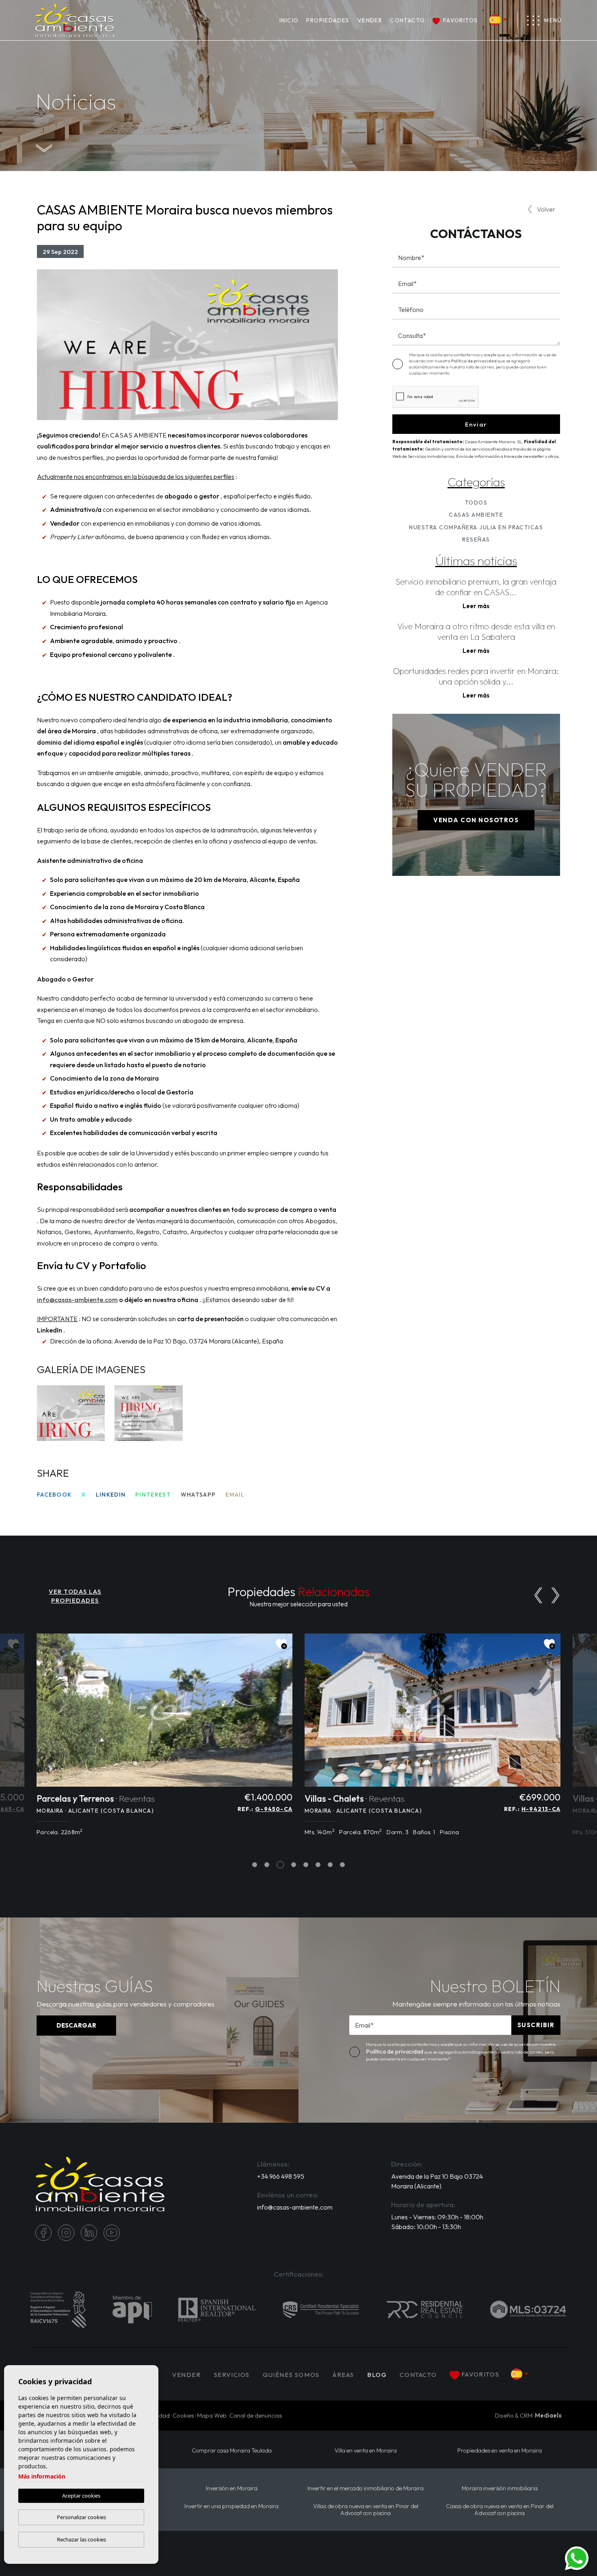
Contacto (407, 20)
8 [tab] (343, 1864)
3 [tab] (280, 1864)
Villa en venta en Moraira (366, 2451)
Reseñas (476, 539)
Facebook (54, 1495)
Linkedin (111, 1495)
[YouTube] (112, 2233)
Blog (377, 2375)
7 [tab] (330, 1864)
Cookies (183, 2415)
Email (235, 1495)
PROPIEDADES (328, 20)
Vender (370, 20)
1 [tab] (255, 1864)
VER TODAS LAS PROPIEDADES (75, 1596)
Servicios (232, 2375)
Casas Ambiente (476, 515)
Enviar (476, 424)
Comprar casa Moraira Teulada (232, 2451)
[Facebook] (43, 2233)
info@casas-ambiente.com (295, 2207)
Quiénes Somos (291, 2375)
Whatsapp (198, 1495)
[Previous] (538, 1595)
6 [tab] (318, 1864)
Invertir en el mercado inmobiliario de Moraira (366, 2488)
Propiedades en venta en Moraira (500, 2451)
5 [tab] (306, 1864)
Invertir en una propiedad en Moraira (231, 2506)
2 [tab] (267, 1864)
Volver (546, 209)
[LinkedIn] (89, 2233)
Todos (476, 503)
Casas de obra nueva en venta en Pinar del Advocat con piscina (500, 2510)
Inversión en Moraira (232, 2488)
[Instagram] (66, 2233)
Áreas (343, 2375)
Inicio (289, 20)
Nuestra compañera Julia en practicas (476, 527)
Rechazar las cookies (81, 2539)
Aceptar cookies (81, 2496)
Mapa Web (212, 2415)
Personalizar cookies (81, 2517)
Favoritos (460, 20)
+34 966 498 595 (281, 2176)
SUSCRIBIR (536, 2025)
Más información (42, 2476)
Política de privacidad (474, 361)
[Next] (555, 1595)
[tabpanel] (164, 1739)
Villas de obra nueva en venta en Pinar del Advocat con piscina (366, 2510)
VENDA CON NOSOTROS (476, 820)
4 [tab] (294, 1864)
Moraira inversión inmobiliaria (500, 2488)
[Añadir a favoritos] (281, 1644)
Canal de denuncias (256, 2415)
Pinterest (153, 1495)
